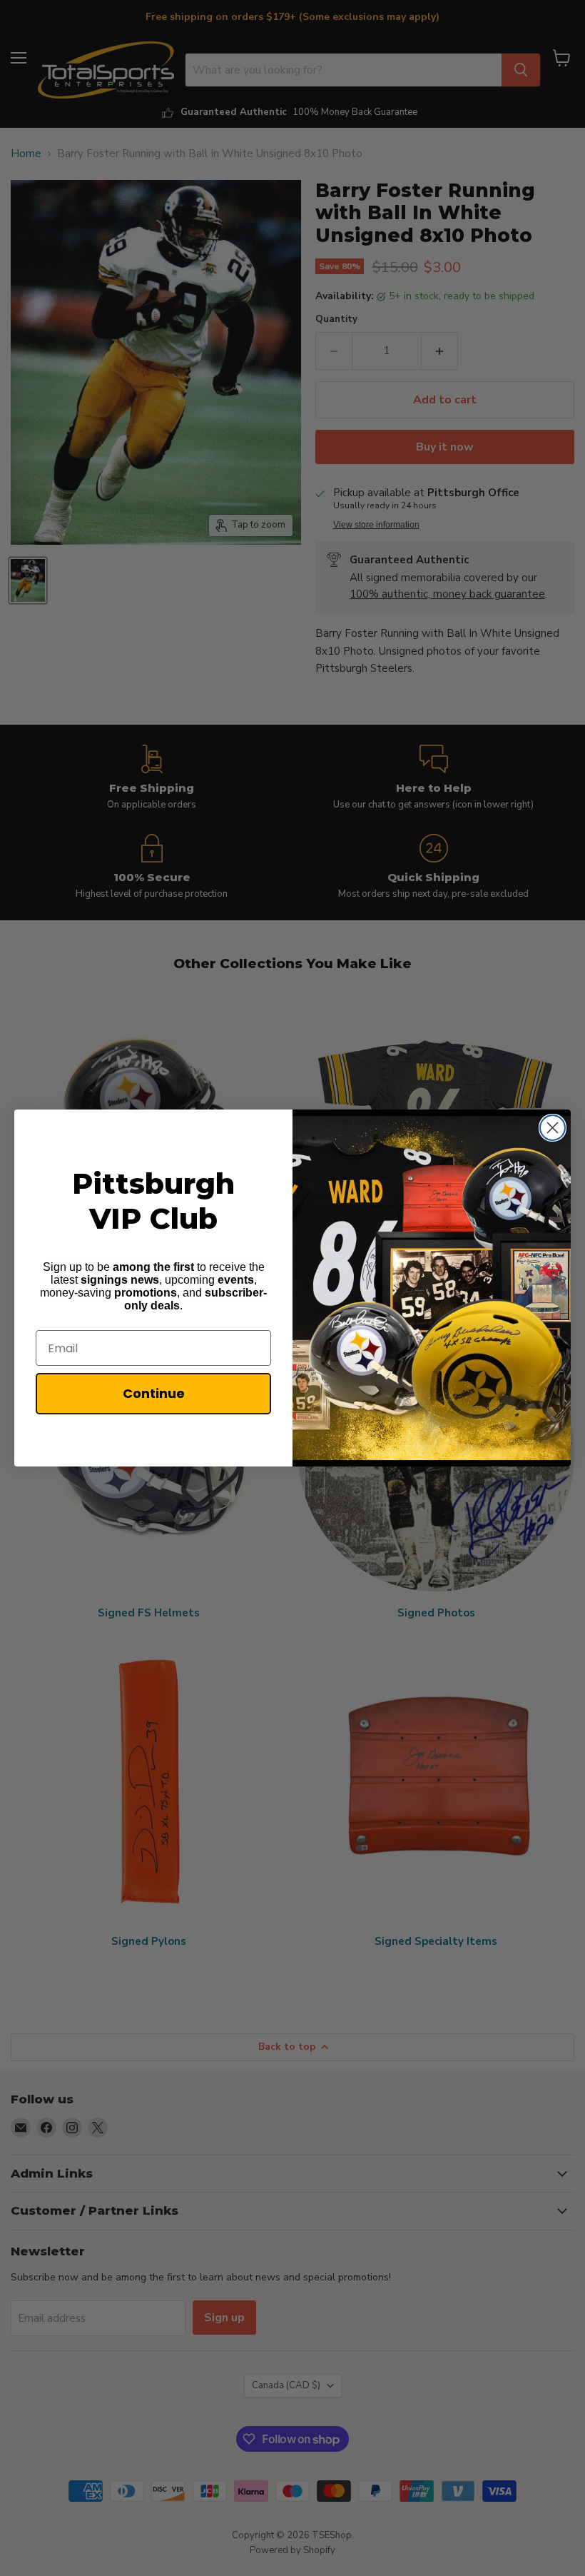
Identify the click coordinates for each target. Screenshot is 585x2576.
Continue (154, 1393)
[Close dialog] (553, 1128)
